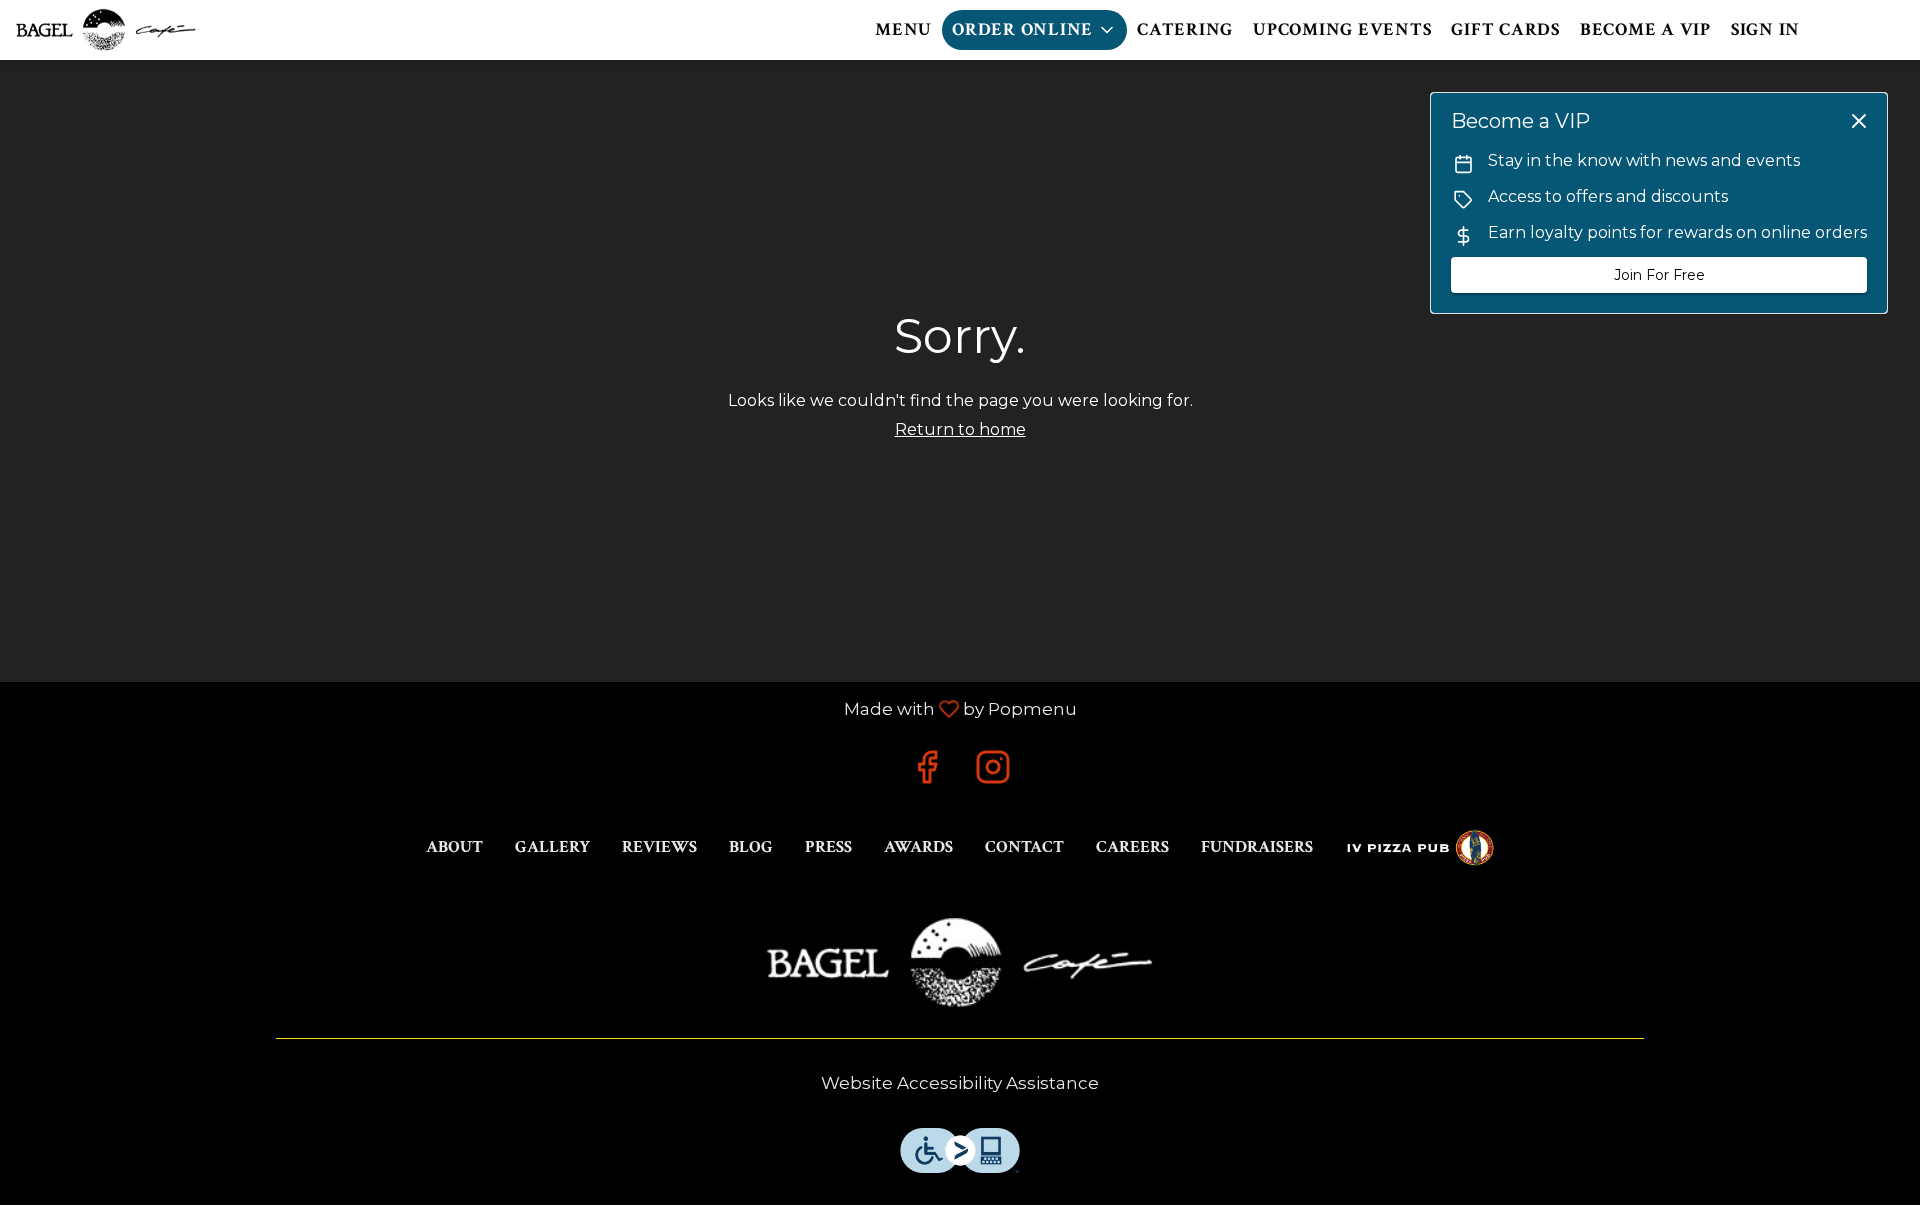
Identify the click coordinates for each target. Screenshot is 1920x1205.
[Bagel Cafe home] (106, 30)
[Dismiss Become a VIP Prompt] (1859, 121)
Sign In (1765, 29)
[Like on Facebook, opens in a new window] (927, 772)
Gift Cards (1505, 29)
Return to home (960, 429)
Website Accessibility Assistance (960, 1083)
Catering (1185, 29)
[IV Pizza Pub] (1420, 847)
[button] (1034, 30)
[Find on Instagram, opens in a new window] (993, 772)
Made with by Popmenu (546, 708)
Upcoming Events (1342, 29)
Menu (903, 29)
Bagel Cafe (960, 963)
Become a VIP (1645, 29)
